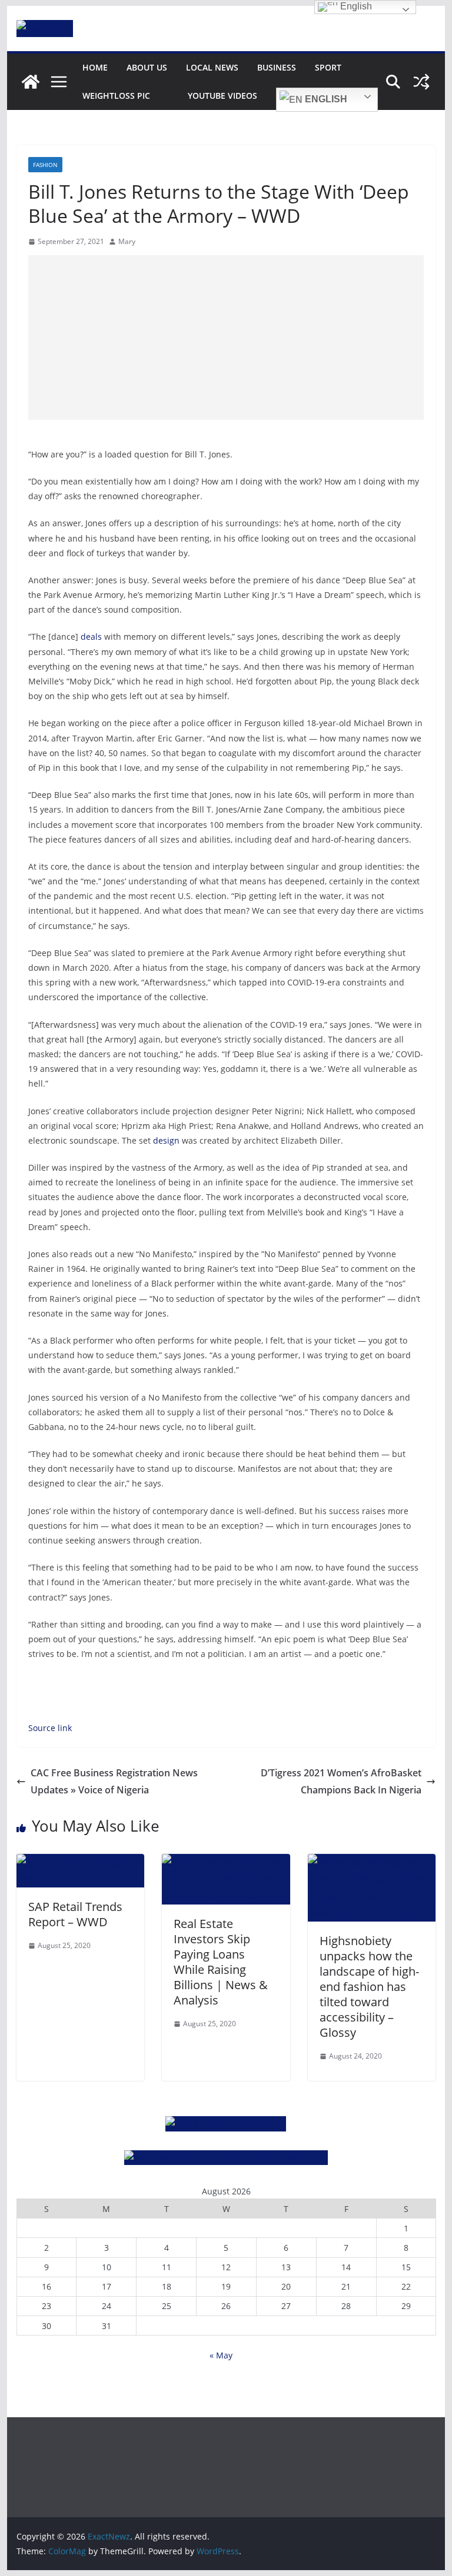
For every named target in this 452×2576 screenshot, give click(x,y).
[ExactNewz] (31, 82)
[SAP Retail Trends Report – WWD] (81, 1862)
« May (221, 2355)
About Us (147, 67)
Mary (127, 241)
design (166, 1140)
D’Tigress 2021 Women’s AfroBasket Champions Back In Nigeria (341, 1781)
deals (91, 637)
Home (95, 67)
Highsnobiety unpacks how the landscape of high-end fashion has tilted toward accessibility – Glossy (369, 1987)
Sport (328, 67)
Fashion (45, 165)
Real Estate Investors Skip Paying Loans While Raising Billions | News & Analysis (221, 1962)
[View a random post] (421, 82)
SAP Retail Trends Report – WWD (75, 1914)
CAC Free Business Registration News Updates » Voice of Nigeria (114, 1781)
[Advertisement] (226, 338)
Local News (212, 67)
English (325, 99)
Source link (50, 1728)
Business (277, 67)
